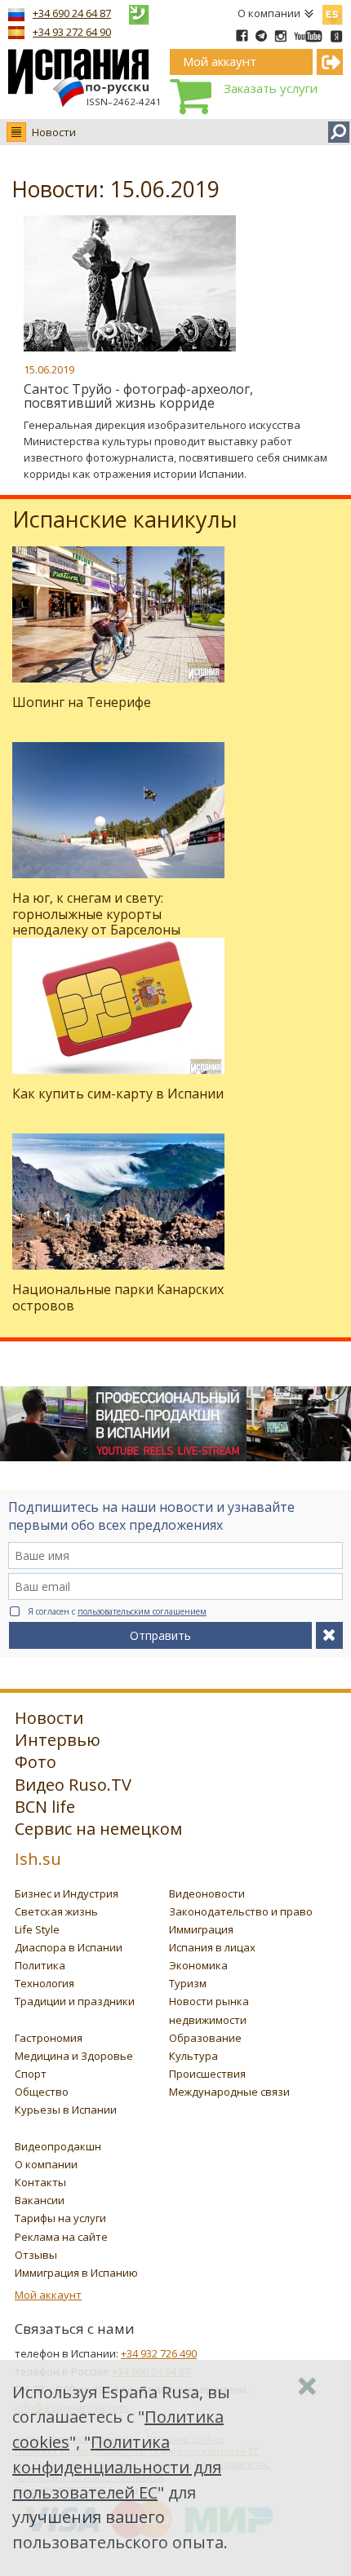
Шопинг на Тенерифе (82, 702)
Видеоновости (207, 1893)
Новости (54, 132)
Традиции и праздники (75, 2001)
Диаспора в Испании (69, 1947)
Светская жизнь (56, 1911)
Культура (193, 2056)
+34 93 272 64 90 (72, 32)
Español (332, 11)
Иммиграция (201, 1929)
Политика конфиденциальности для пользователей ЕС (117, 2467)
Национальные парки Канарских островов (118, 1297)
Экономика (198, 1965)
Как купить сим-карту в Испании (118, 1094)
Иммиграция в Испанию (76, 2273)
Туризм (188, 1983)
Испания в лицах (212, 1947)
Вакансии (40, 2200)
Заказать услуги (271, 88)
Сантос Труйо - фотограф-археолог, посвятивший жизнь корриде (138, 396)
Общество (42, 2092)
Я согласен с (117, 1611)
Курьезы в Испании (66, 2110)
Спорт (31, 2074)
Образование (205, 2038)
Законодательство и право (241, 1911)
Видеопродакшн (58, 2146)
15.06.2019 (49, 369)
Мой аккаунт (48, 2295)
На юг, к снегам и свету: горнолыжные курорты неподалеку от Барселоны (96, 913)
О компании (269, 13)
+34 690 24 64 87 (72, 13)
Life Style (37, 1929)
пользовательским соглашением (142, 1611)
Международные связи (229, 2092)
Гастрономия (49, 2038)
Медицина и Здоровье (74, 2056)
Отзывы (36, 2255)
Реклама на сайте (61, 2237)
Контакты (40, 2182)
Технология (44, 1983)
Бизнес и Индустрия (67, 1893)
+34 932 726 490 (159, 2353)
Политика (40, 1965)
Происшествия (207, 2074)
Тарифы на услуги (60, 2218)
